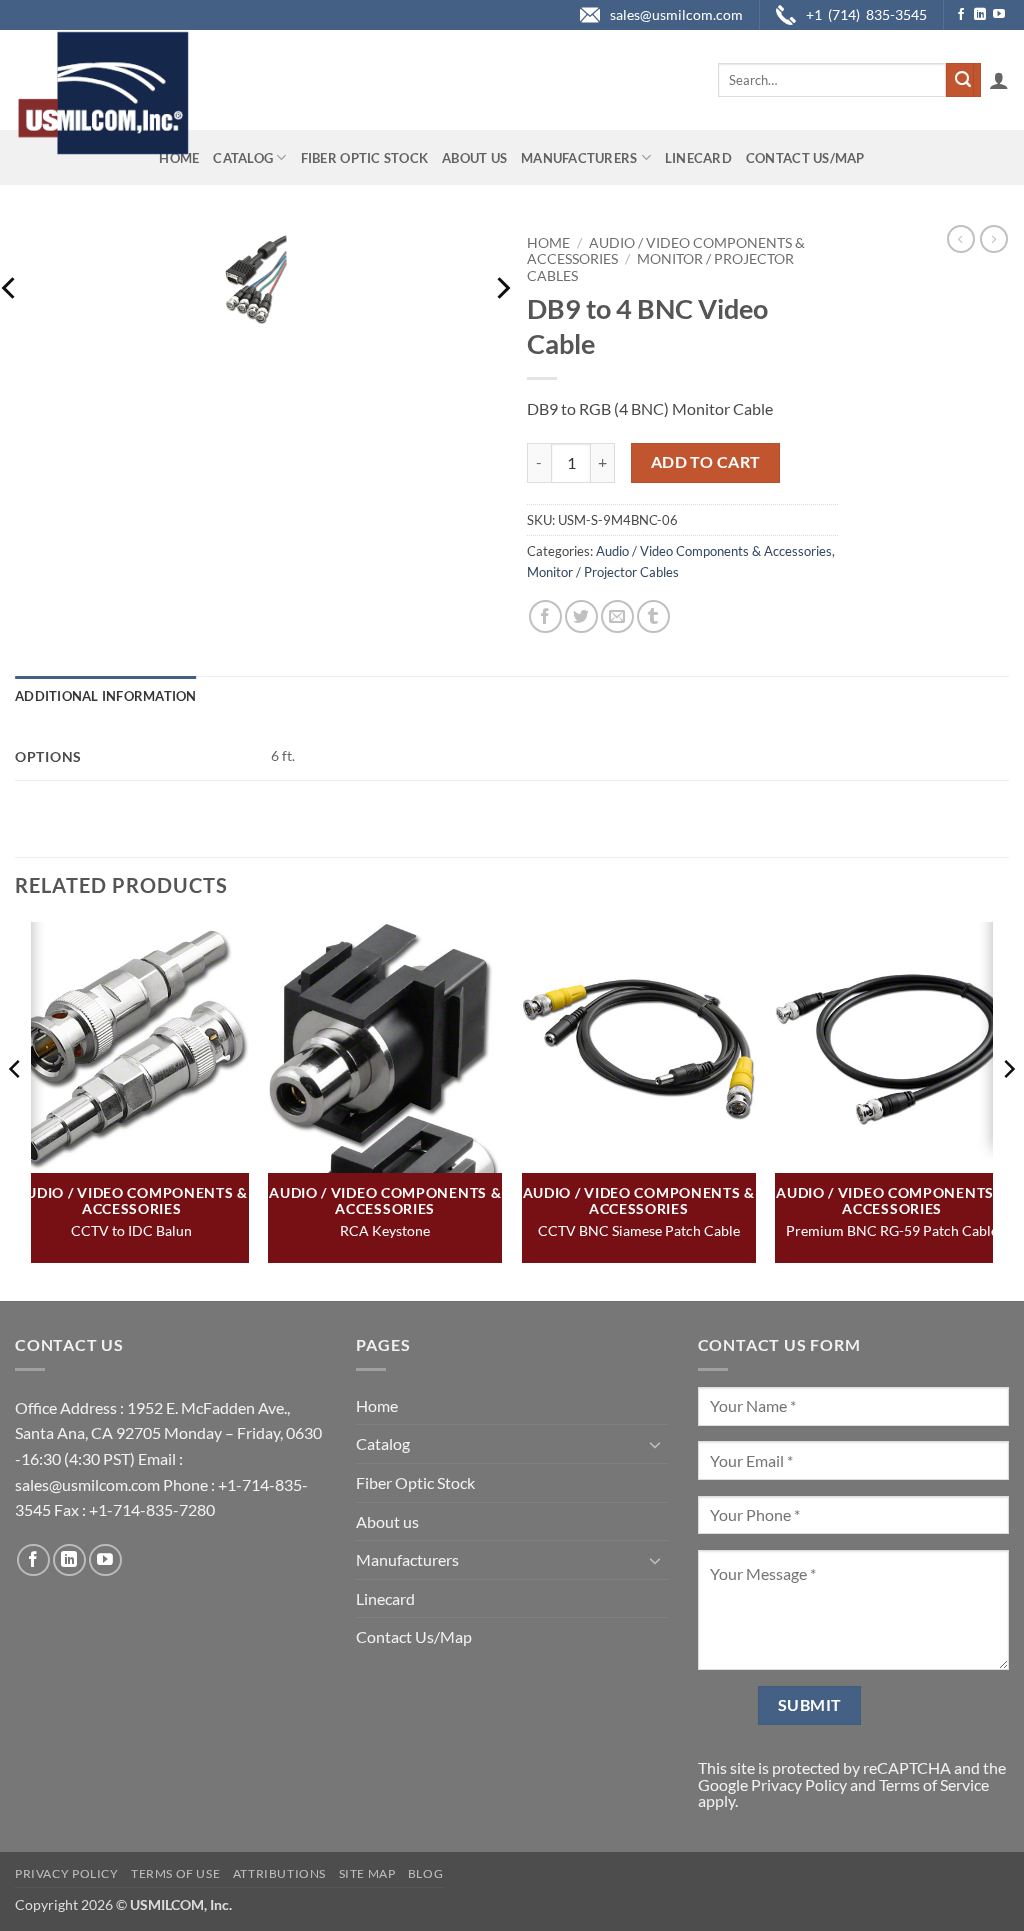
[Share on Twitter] (581, 616)
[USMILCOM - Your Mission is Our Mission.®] (102, 93)
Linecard (698, 158)
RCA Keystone (385, 1230)
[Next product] (961, 239)
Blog (425, 1873)
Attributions (279, 1873)
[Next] (502, 288)
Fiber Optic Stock (364, 158)
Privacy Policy (799, 1784)
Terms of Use (175, 1873)
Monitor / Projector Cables (603, 572)
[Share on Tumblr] (653, 616)
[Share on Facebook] (545, 616)
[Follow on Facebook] (961, 15)
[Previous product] (994, 239)
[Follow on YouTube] (999, 15)
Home (179, 158)
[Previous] (16, 1109)
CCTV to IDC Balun (131, 1230)
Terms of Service (934, 1784)
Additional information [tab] (106, 696)
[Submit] (963, 80)
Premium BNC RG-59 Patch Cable (892, 1230)
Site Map (367, 1873)
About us (474, 158)
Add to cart (706, 462)
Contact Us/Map (805, 158)
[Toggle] (656, 1444)
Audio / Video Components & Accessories (714, 551)
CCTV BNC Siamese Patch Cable (639, 1230)
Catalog (243, 158)
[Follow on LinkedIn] (980, 15)
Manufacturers (579, 158)
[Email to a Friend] (617, 616)
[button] (999, 80)
